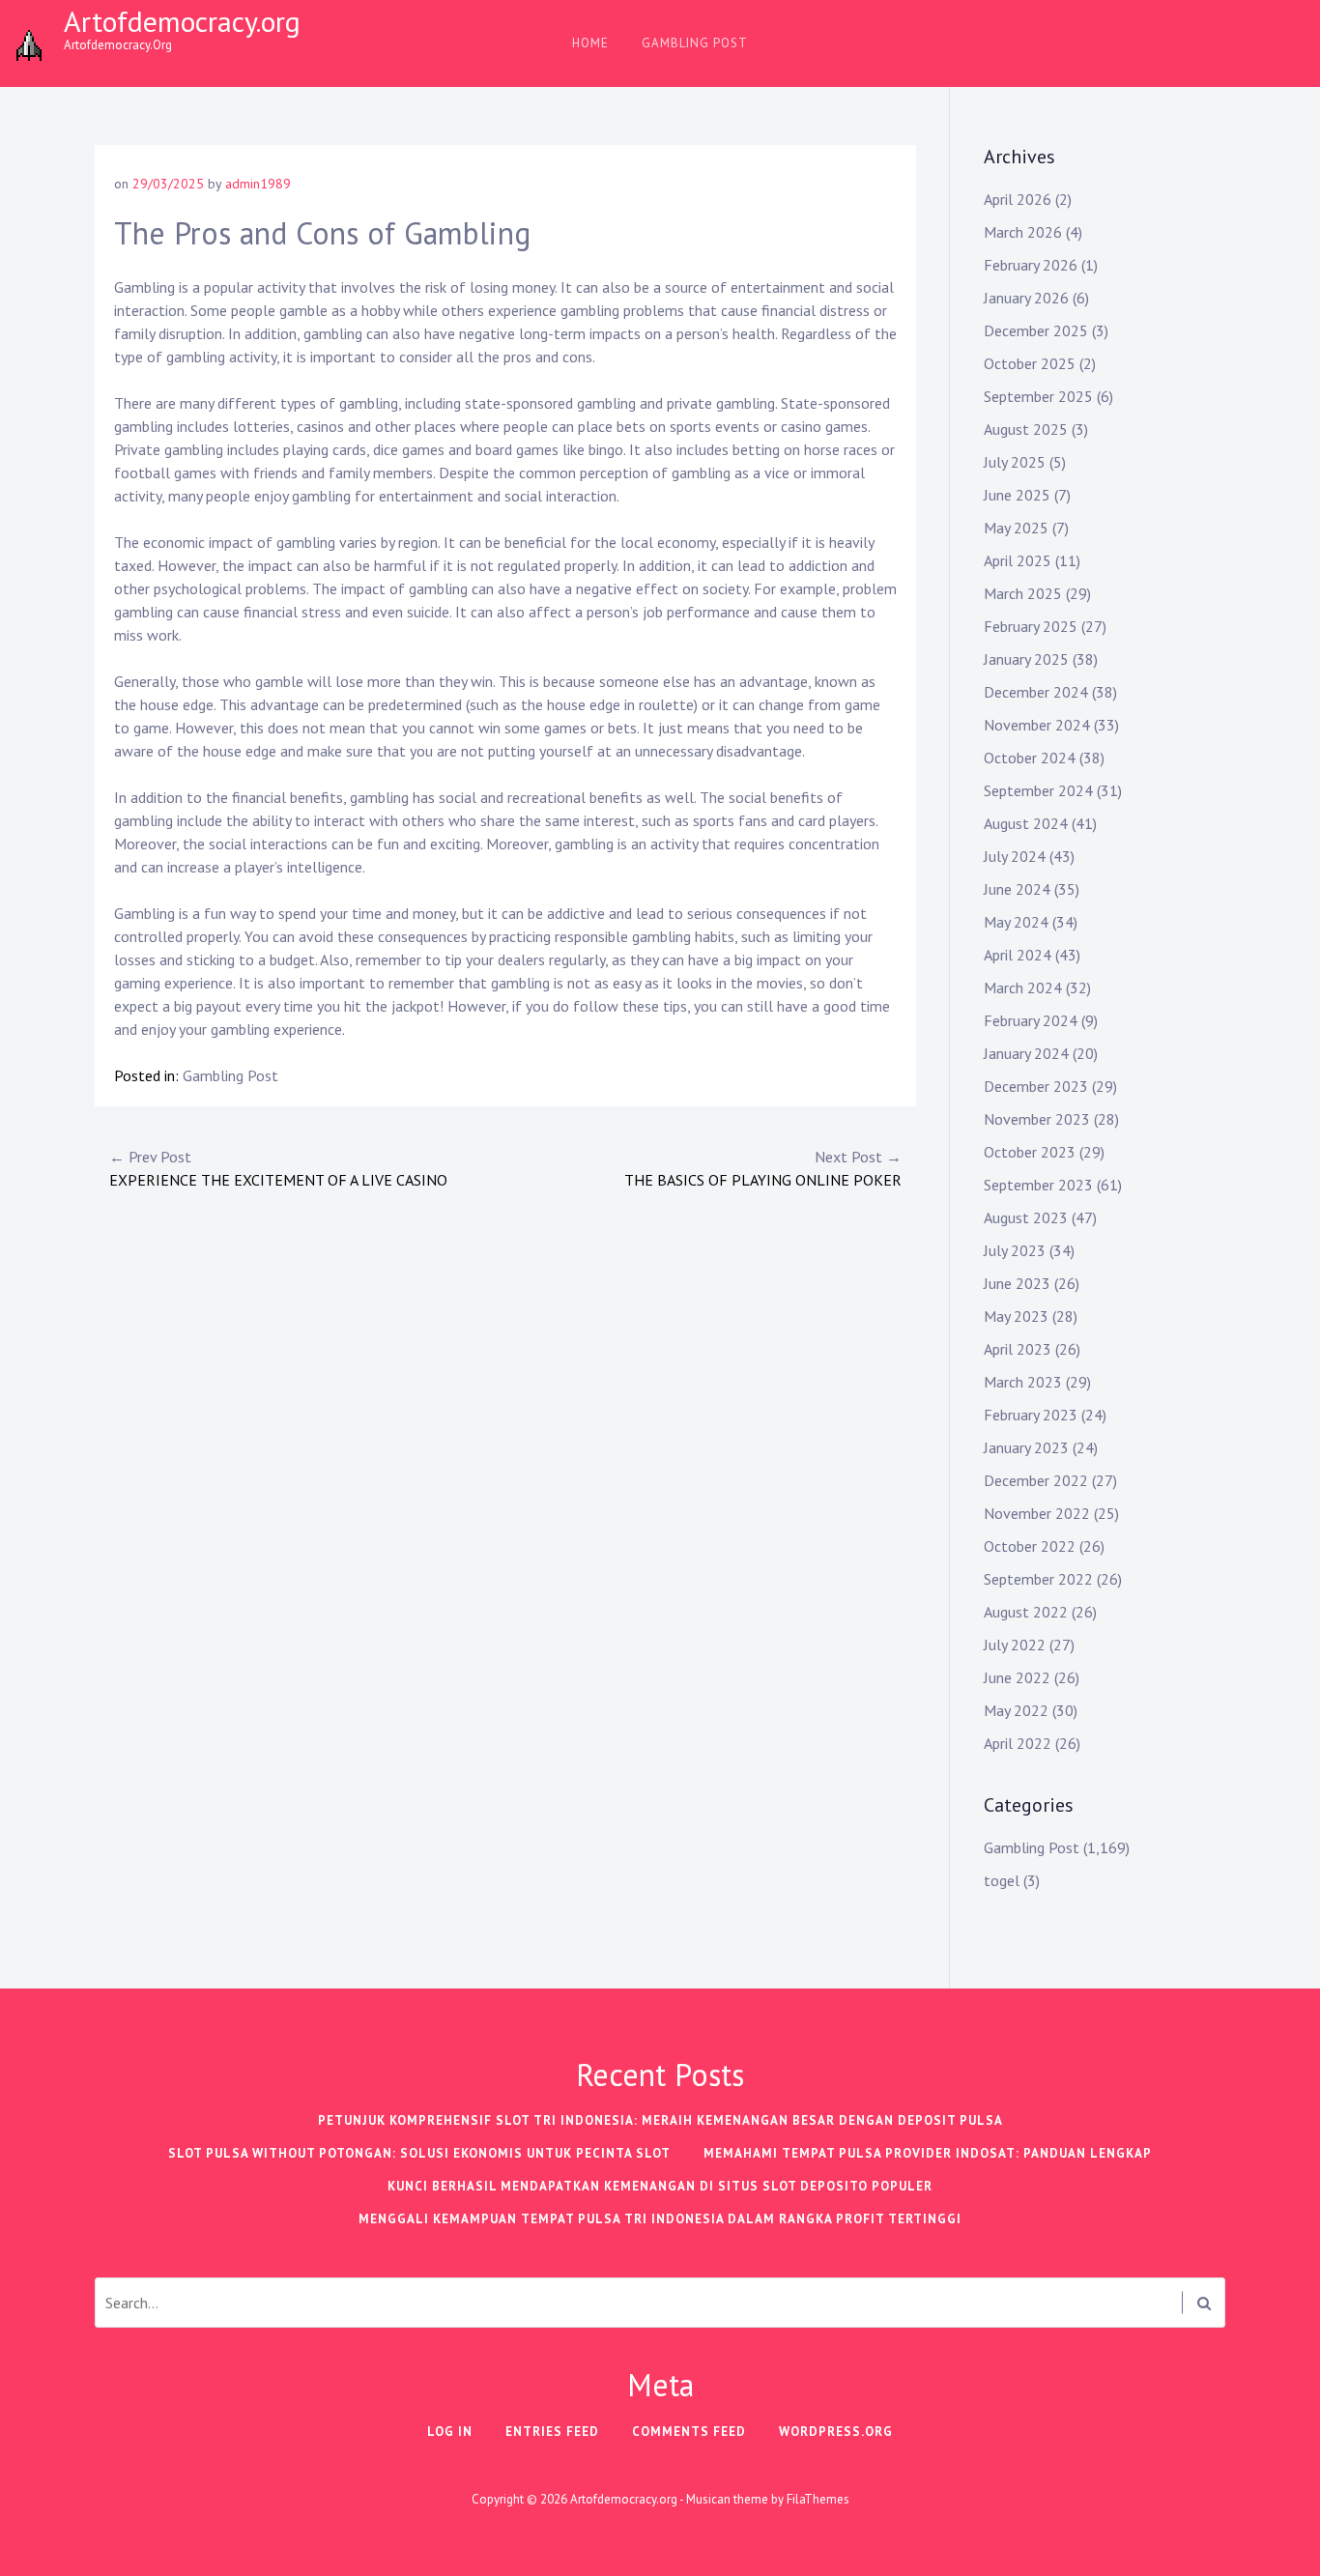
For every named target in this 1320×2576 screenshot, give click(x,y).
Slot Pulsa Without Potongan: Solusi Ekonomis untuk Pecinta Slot (419, 2153)
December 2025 (1036, 330)
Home (590, 43)
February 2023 (1031, 1415)
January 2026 (1026, 298)
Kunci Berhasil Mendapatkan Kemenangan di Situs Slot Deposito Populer (660, 2186)
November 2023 (1037, 1119)
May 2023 (1016, 1316)
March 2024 (1023, 987)
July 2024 (1015, 856)
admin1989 (258, 184)
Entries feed (552, 2432)
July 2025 (1015, 462)
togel (1002, 1880)
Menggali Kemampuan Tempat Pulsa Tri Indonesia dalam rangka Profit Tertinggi (660, 2219)
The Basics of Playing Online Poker (763, 1168)
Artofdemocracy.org (182, 21)
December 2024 (1036, 692)
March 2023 (1023, 1382)
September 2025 (1038, 396)
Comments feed (689, 2432)
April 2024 (1018, 955)
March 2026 (1023, 232)
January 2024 (1026, 1053)
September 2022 (1038, 1579)
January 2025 (1026, 659)
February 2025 (1031, 626)
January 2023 (1026, 1447)
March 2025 (1023, 593)
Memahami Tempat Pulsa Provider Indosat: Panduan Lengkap (928, 2153)
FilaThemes (818, 2499)
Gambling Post (695, 43)
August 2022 (1026, 1612)
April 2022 (1018, 1743)
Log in (450, 2432)
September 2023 (1038, 1185)
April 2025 (1018, 560)
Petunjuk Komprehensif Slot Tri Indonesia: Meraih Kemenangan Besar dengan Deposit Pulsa (660, 2120)
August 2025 (1026, 429)
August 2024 (1026, 823)
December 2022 (1036, 1480)
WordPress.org (836, 2432)
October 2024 (1030, 758)
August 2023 (1026, 1217)
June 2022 (1017, 1677)
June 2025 (1017, 495)
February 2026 (1031, 265)
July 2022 (1015, 1645)
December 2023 (1036, 1086)
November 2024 (1037, 725)
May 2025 (1016, 528)
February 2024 (1031, 1020)
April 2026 (1018, 199)
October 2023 (1030, 1152)
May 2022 (1016, 1710)
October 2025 (1030, 363)
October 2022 (1030, 1546)
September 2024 (1038, 790)
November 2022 (1037, 1513)
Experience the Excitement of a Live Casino (278, 1168)
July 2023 (1015, 1250)
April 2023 (1018, 1349)
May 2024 (1016, 922)
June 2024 (1017, 889)
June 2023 (1017, 1283)
